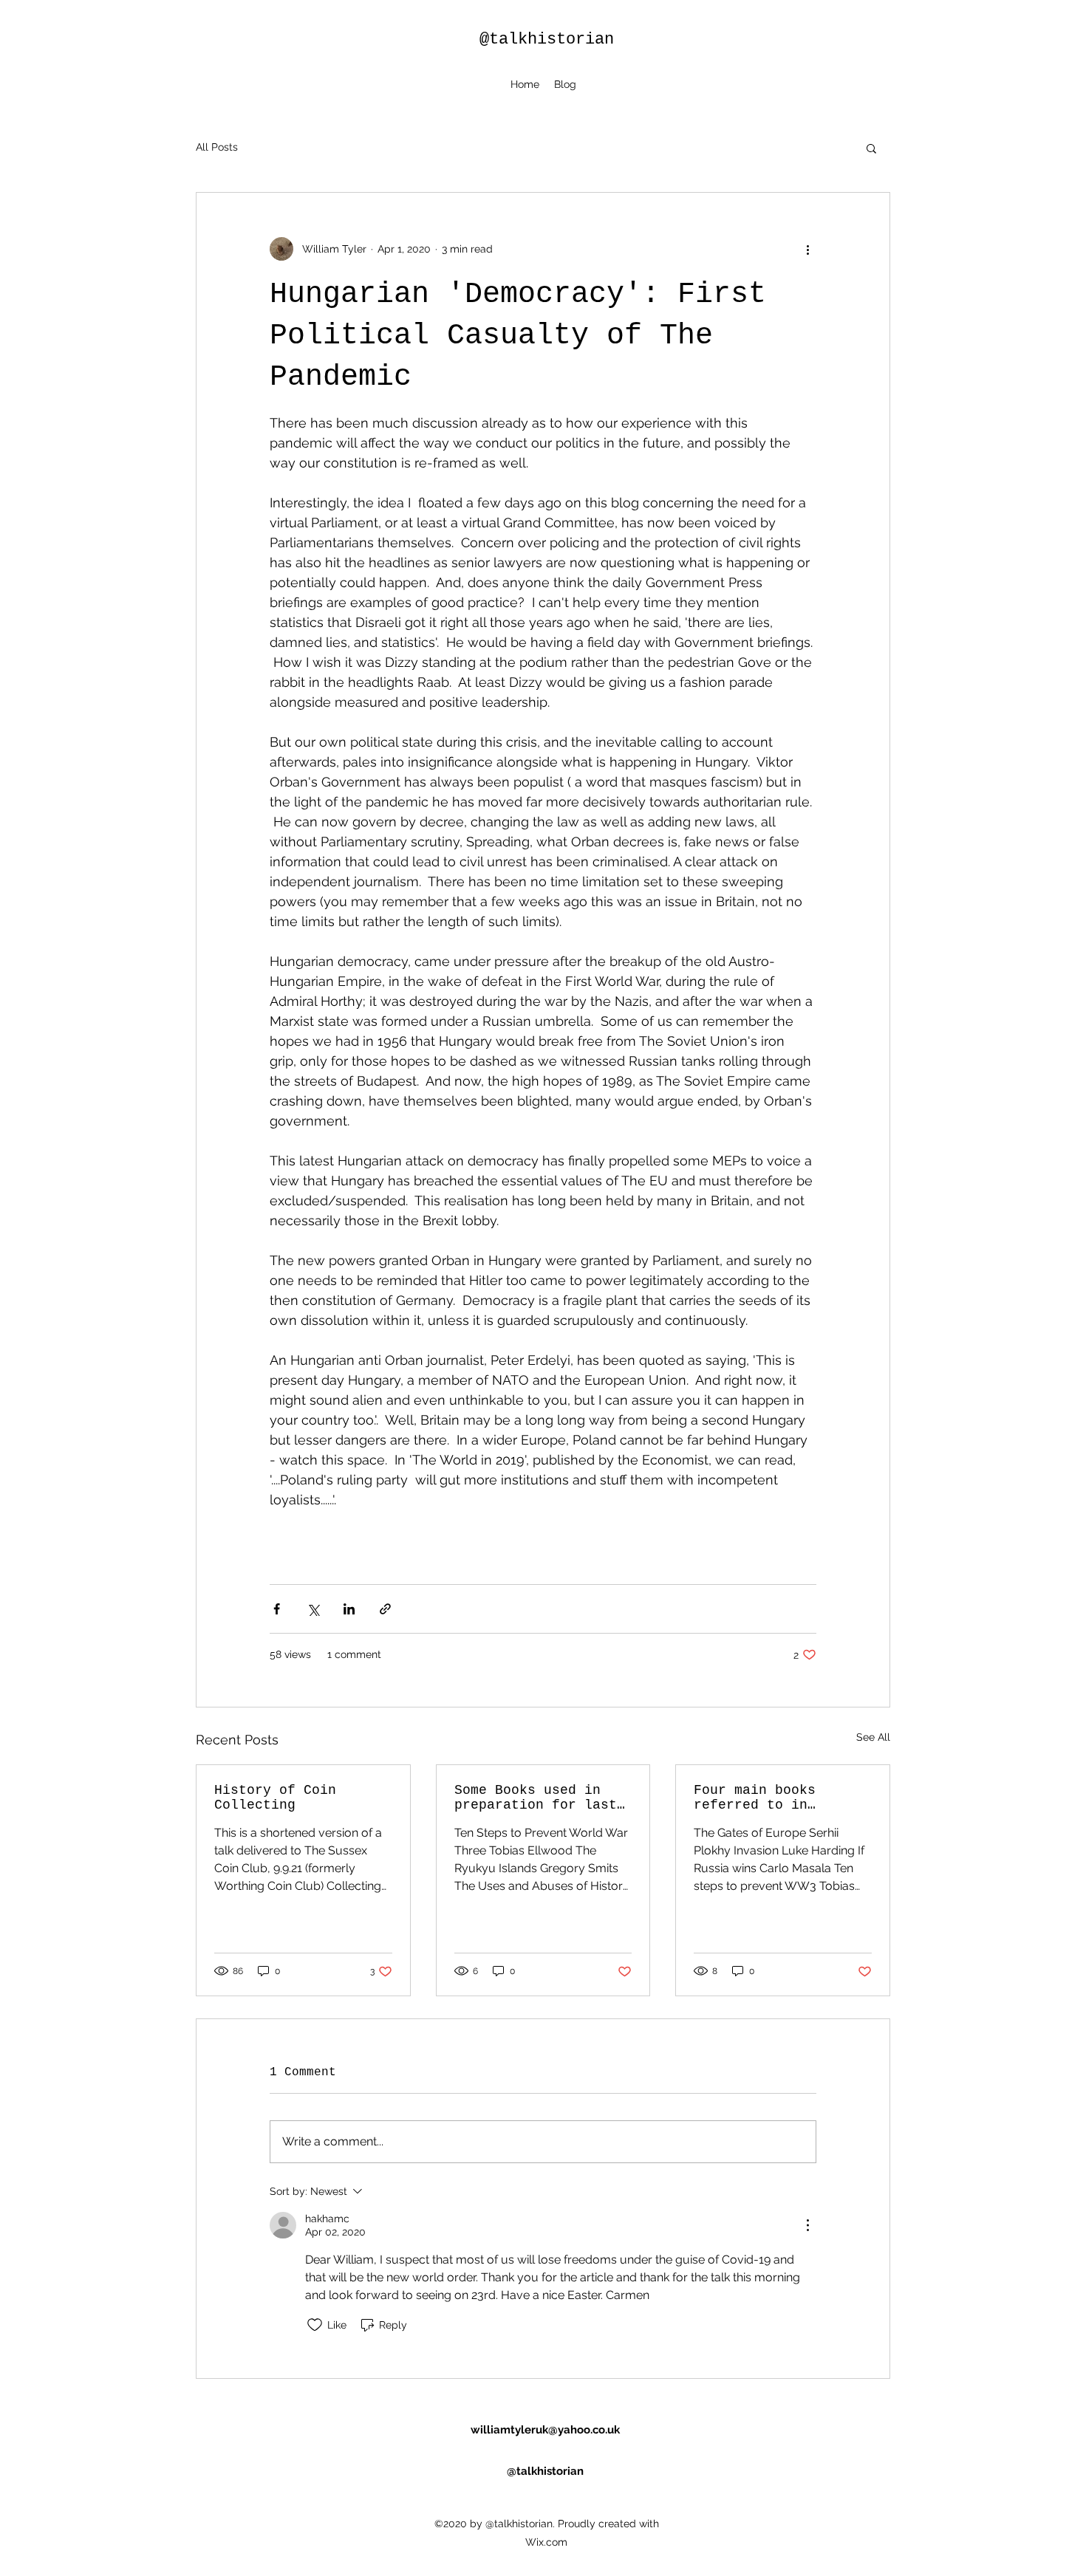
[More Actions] (807, 2225)
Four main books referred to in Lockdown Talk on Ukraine (759, 1798)
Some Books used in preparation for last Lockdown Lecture (536, 1798)
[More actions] (807, 249)
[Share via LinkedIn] (349, 1609)
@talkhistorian (547, 40)
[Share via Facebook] (277, 1609)
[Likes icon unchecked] (315, 2325)
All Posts (217, 147)
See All (873, 1737)
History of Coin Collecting (275, 1798)
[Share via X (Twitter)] (313, 1609)
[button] (871, 148)
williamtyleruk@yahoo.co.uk (545, 2430)
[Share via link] (385, 1609)
